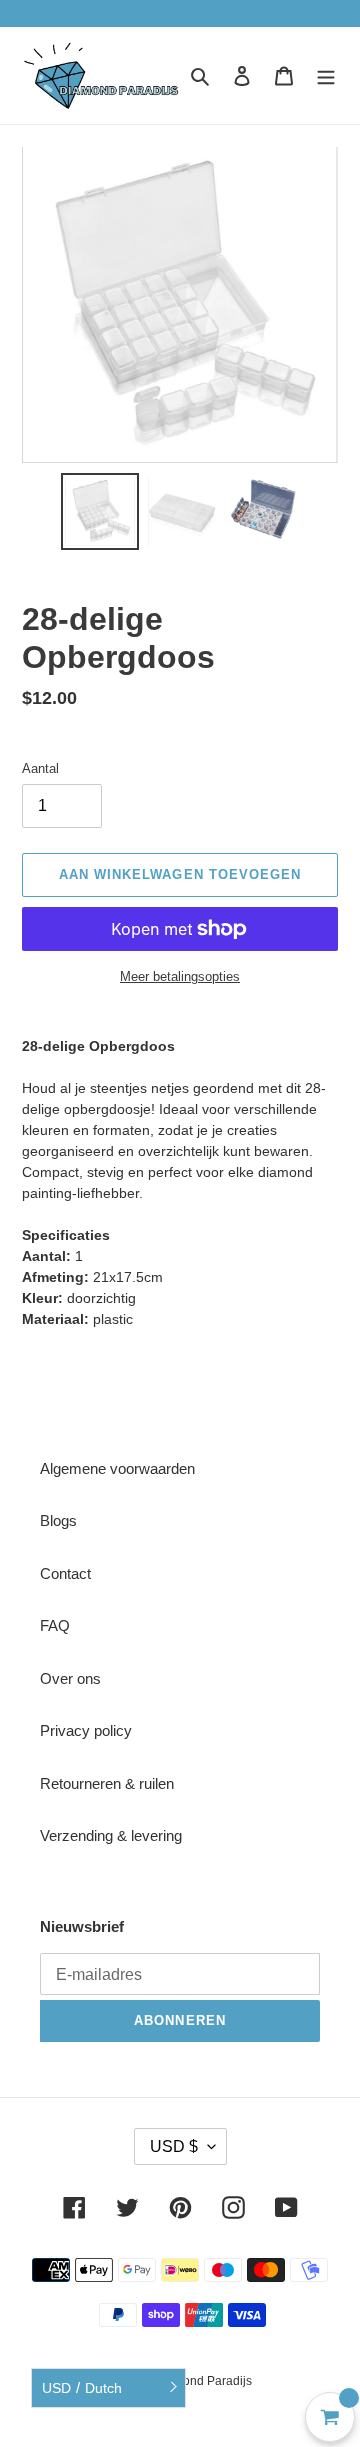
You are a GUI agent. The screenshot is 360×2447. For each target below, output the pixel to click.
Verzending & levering (111, 1835)
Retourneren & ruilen (107, 1783)
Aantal (40, 768)
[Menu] (326, 75)
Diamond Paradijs (203, 2381)
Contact (65, 1573)
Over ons (70, 1678)
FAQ (55, 1625)
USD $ (174, 2146)
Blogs (58, 1520)
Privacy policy (86, 1730)
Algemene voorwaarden (117, 1468)
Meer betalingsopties (180, 976)
